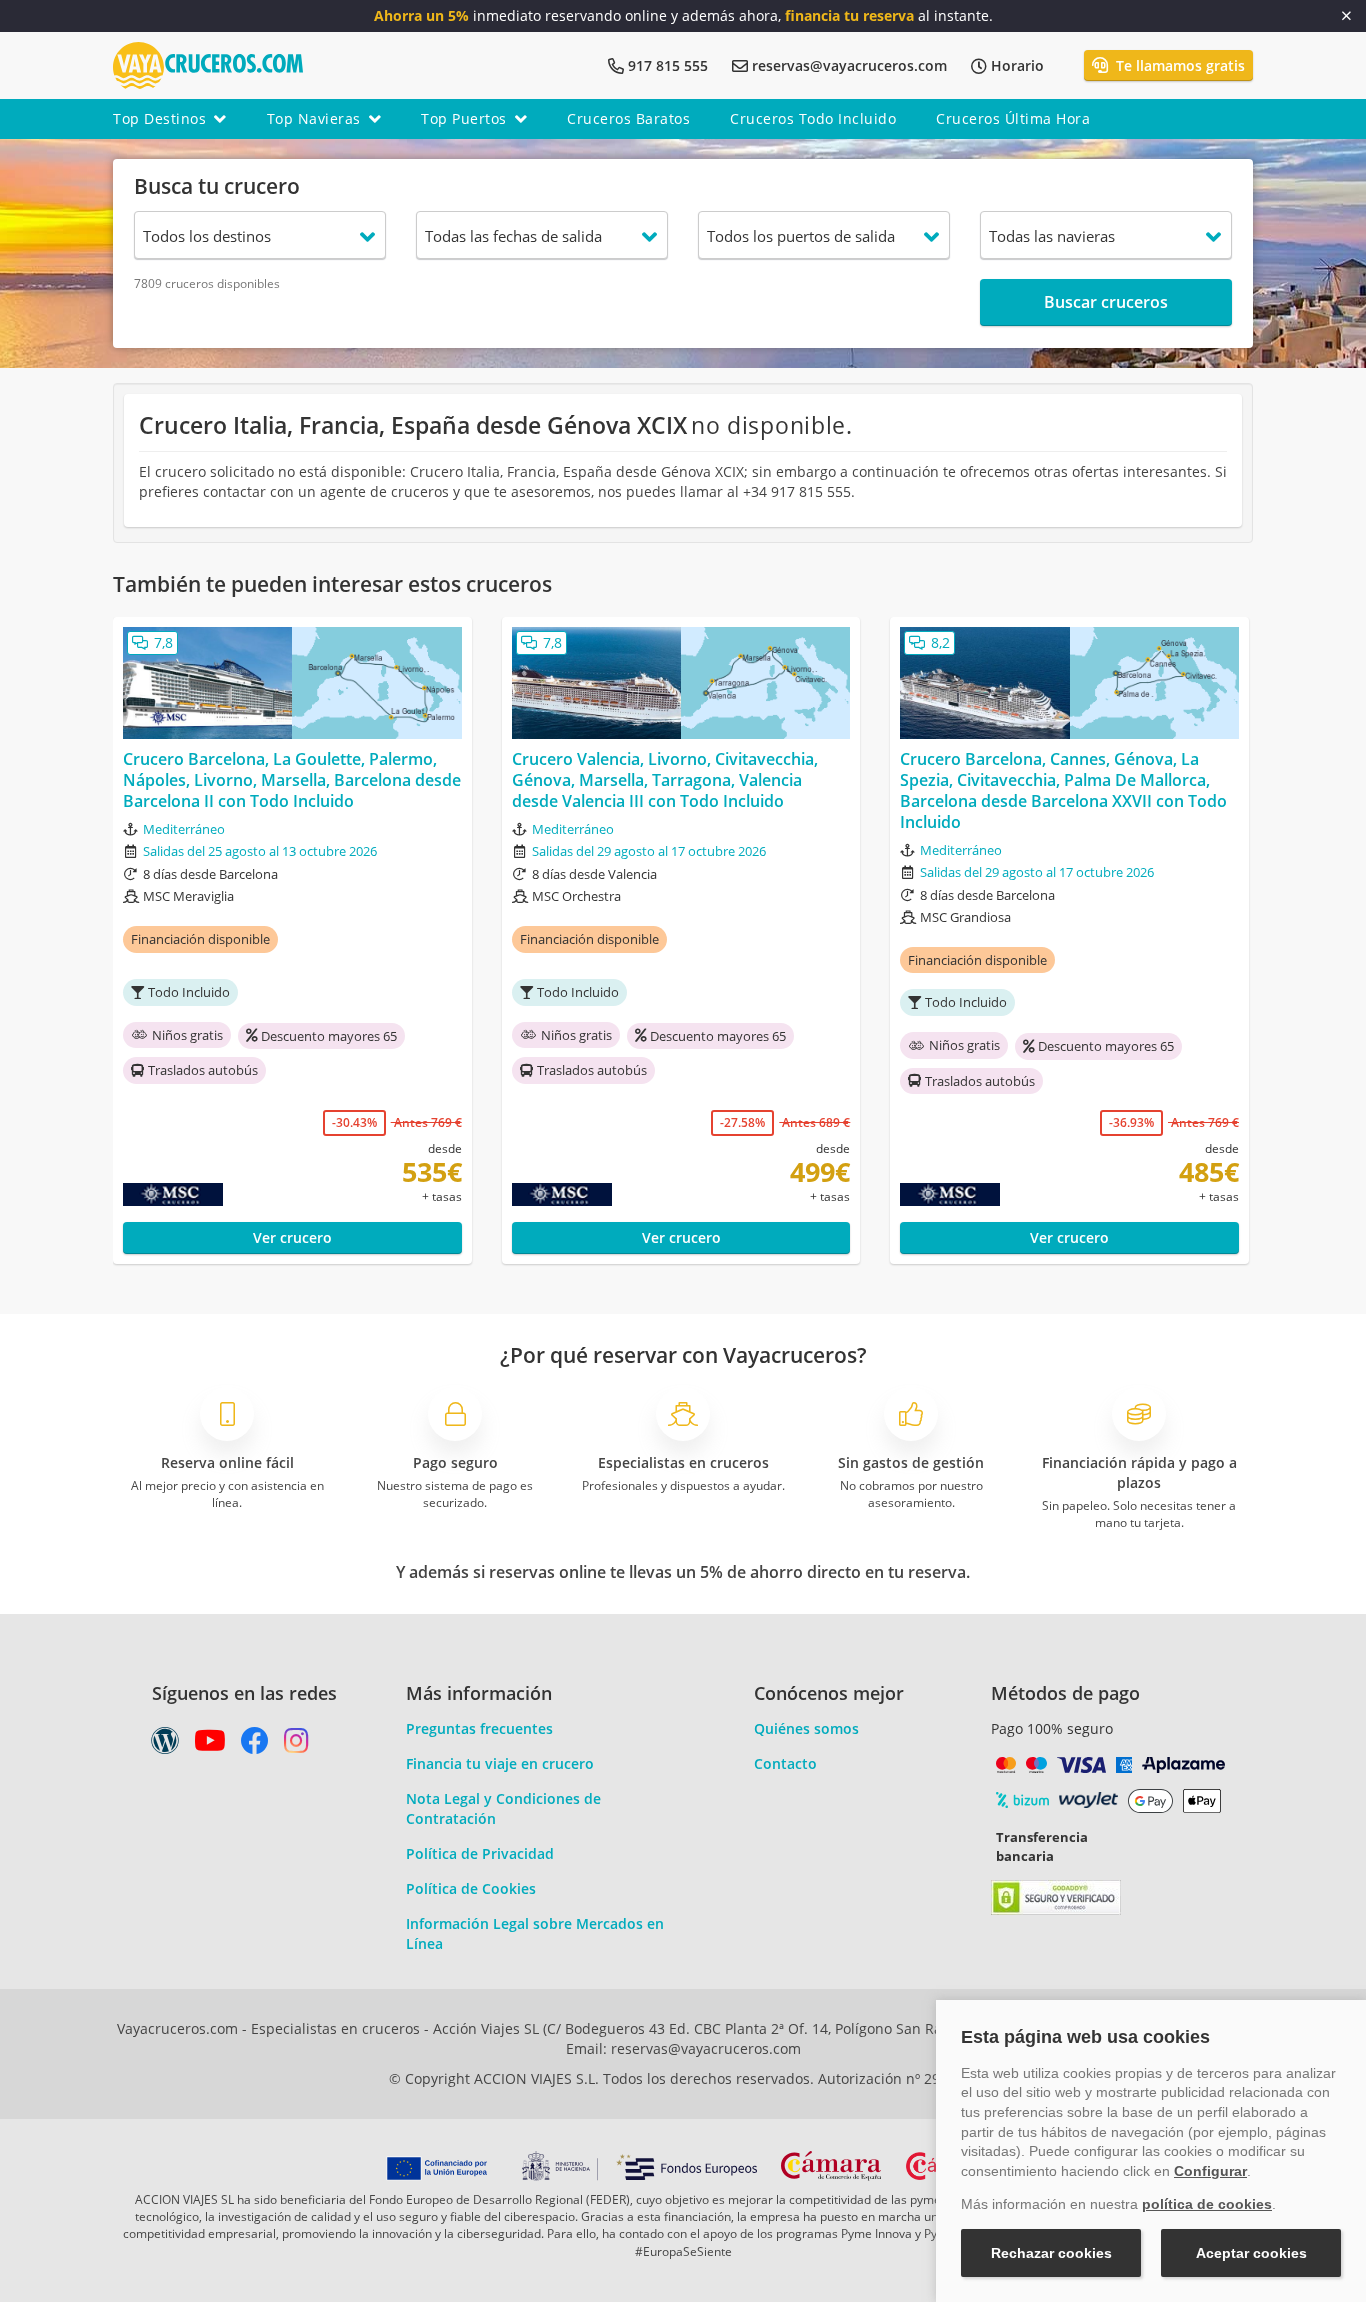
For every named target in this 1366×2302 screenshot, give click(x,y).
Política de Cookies (471, 1888)
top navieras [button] (314, 118)
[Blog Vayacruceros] (165, 1745)
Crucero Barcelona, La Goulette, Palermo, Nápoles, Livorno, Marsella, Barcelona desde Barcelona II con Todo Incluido (292, 780)
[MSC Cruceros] (215, 1195)
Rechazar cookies (1051, 2253)
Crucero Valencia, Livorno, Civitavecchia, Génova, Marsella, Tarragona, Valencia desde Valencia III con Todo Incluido (665, 780)
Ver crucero (292, 1237)
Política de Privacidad (480, 1853)
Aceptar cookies (1251, 2253)
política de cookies (1207, 2204)
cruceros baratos (628, 118)
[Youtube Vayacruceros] (210, 1745)
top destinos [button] (159, 118)
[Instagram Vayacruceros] (296, 1745)
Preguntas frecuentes (479, 1728)
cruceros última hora (1013, 118)
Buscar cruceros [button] (1106, 302)
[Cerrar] (1346, 16)
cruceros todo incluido (813, 118)
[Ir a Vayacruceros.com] (208, 63)
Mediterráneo (184, 829)
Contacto (785, 1763)
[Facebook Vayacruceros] (255, 1745)
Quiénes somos (806, 1728)
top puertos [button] (464, 118)
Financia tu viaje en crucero (500, 1763)
